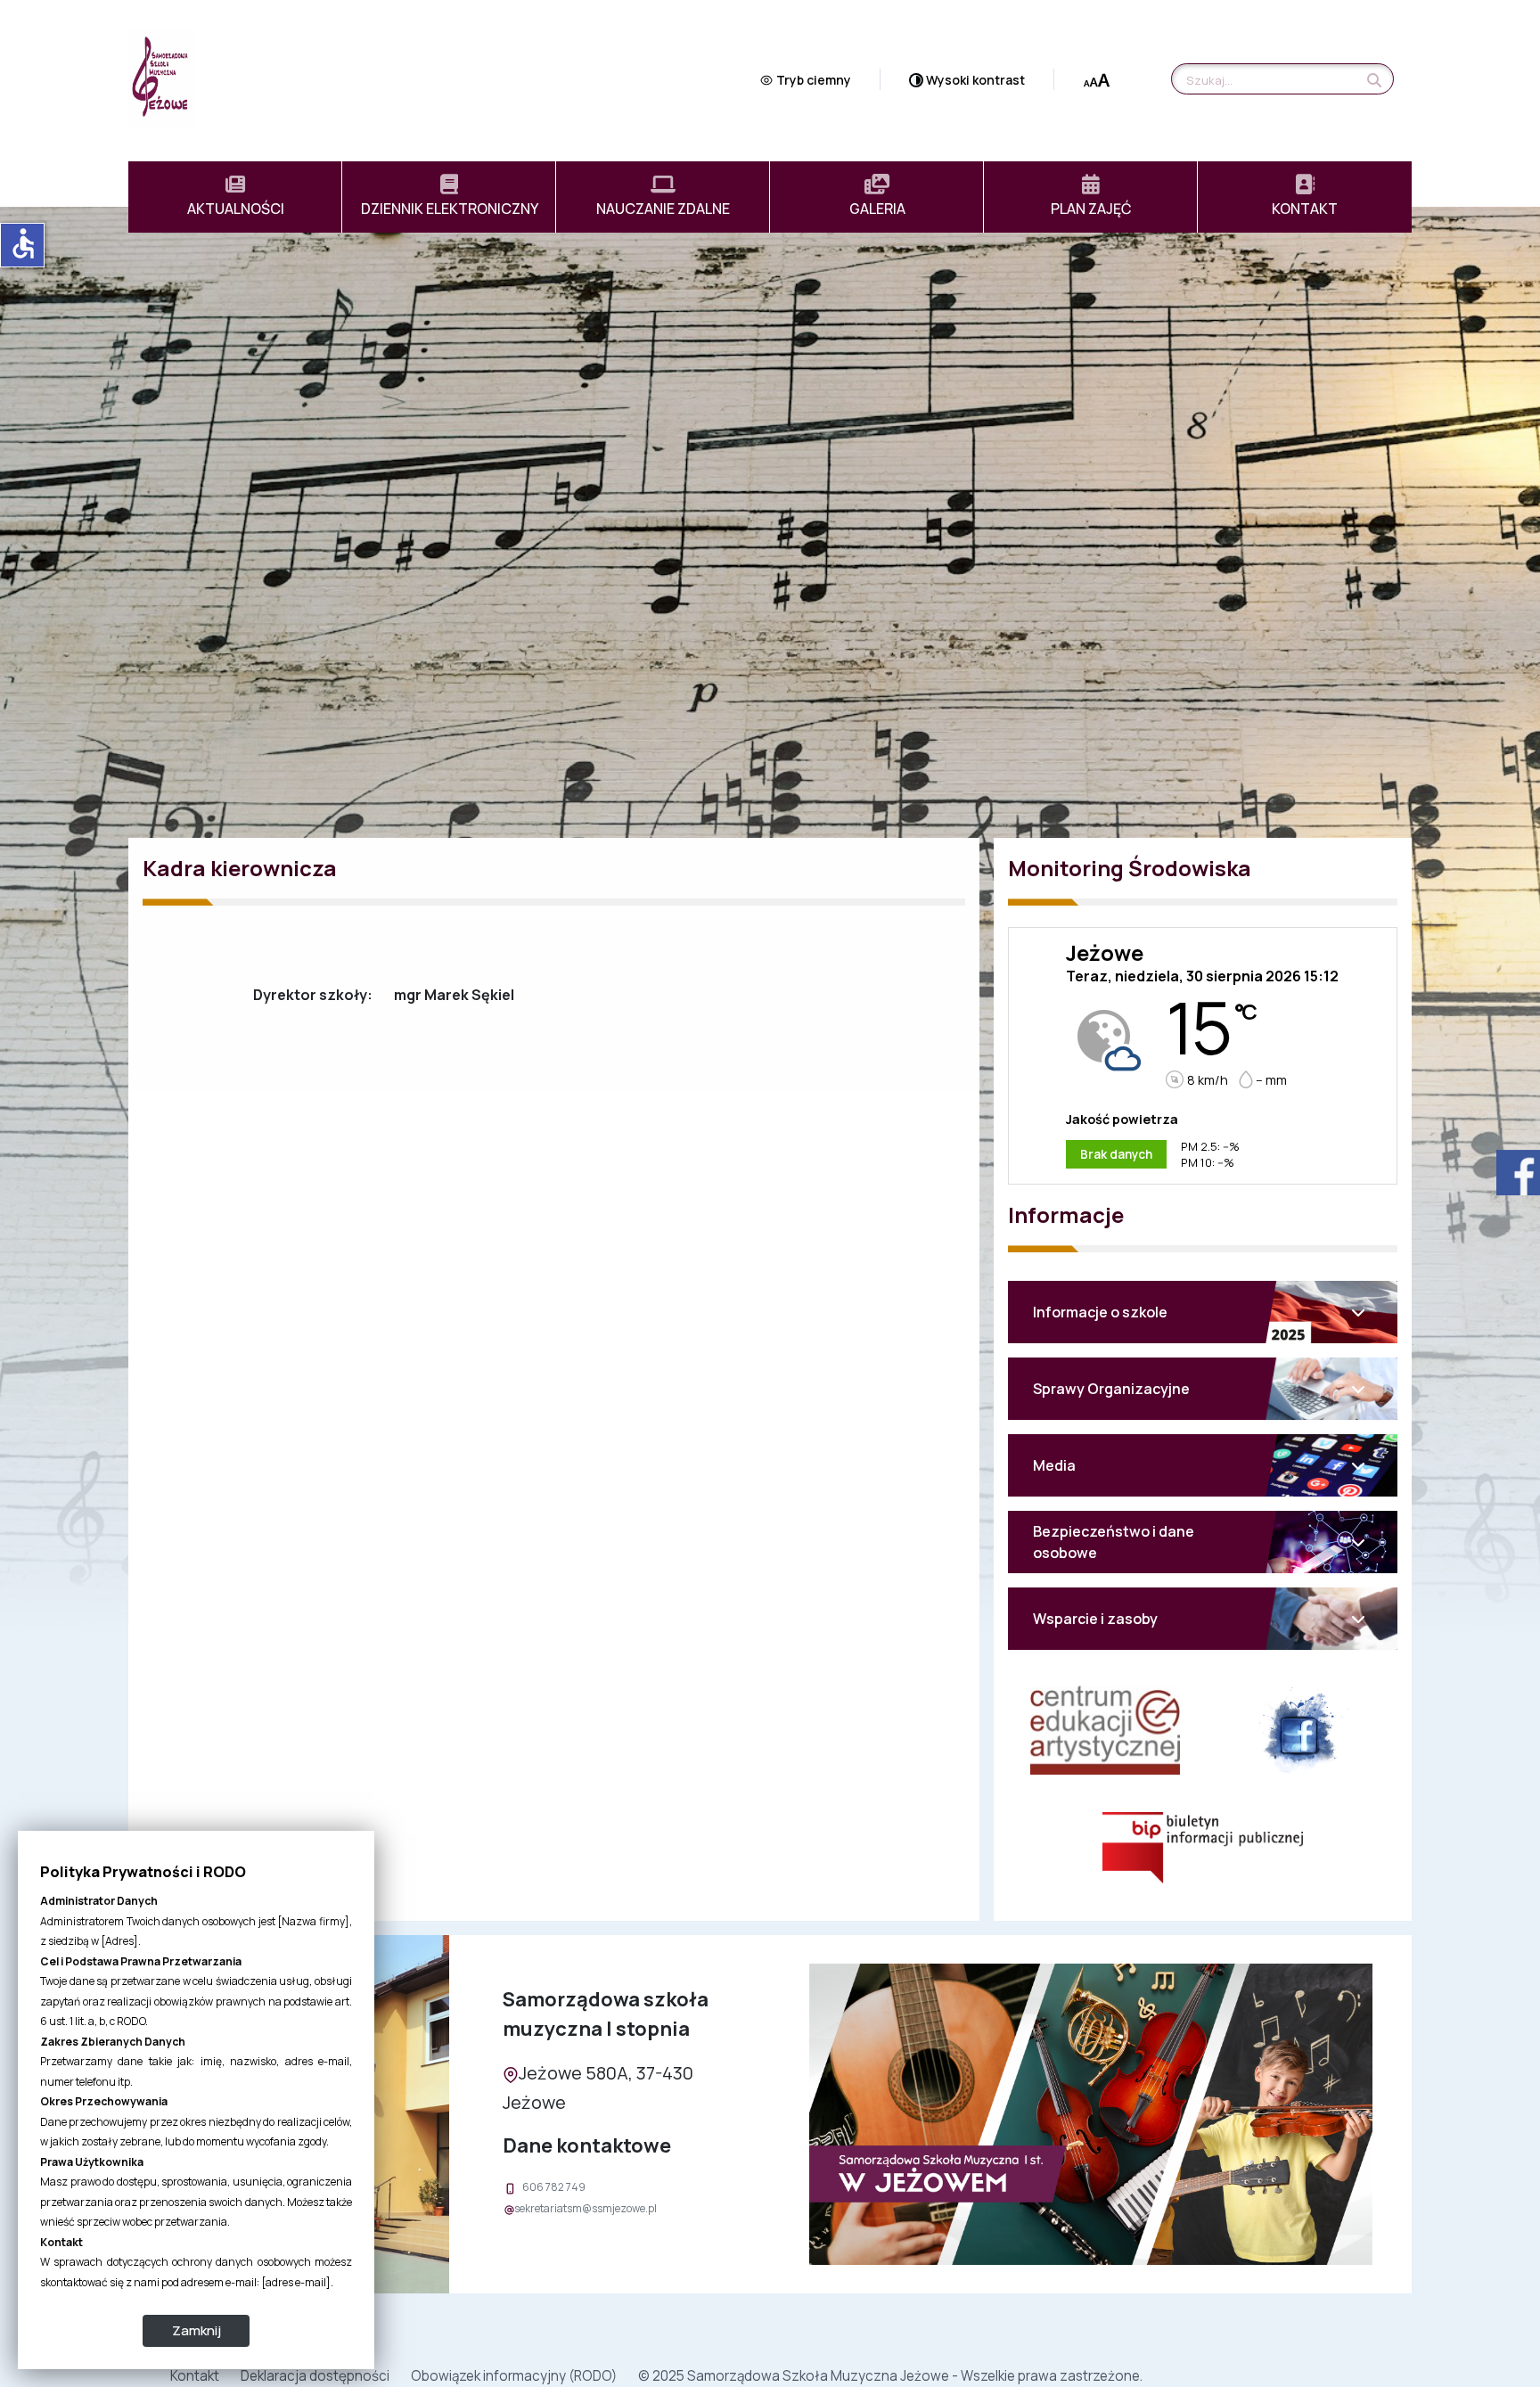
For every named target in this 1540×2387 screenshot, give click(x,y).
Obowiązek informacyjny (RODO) (514, 2376)
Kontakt (195, 2376)
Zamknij (197, 2330)
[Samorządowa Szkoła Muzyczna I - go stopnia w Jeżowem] (162, 78)
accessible (23, 243)
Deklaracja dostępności (315, 2376)
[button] (1203, 1312)
